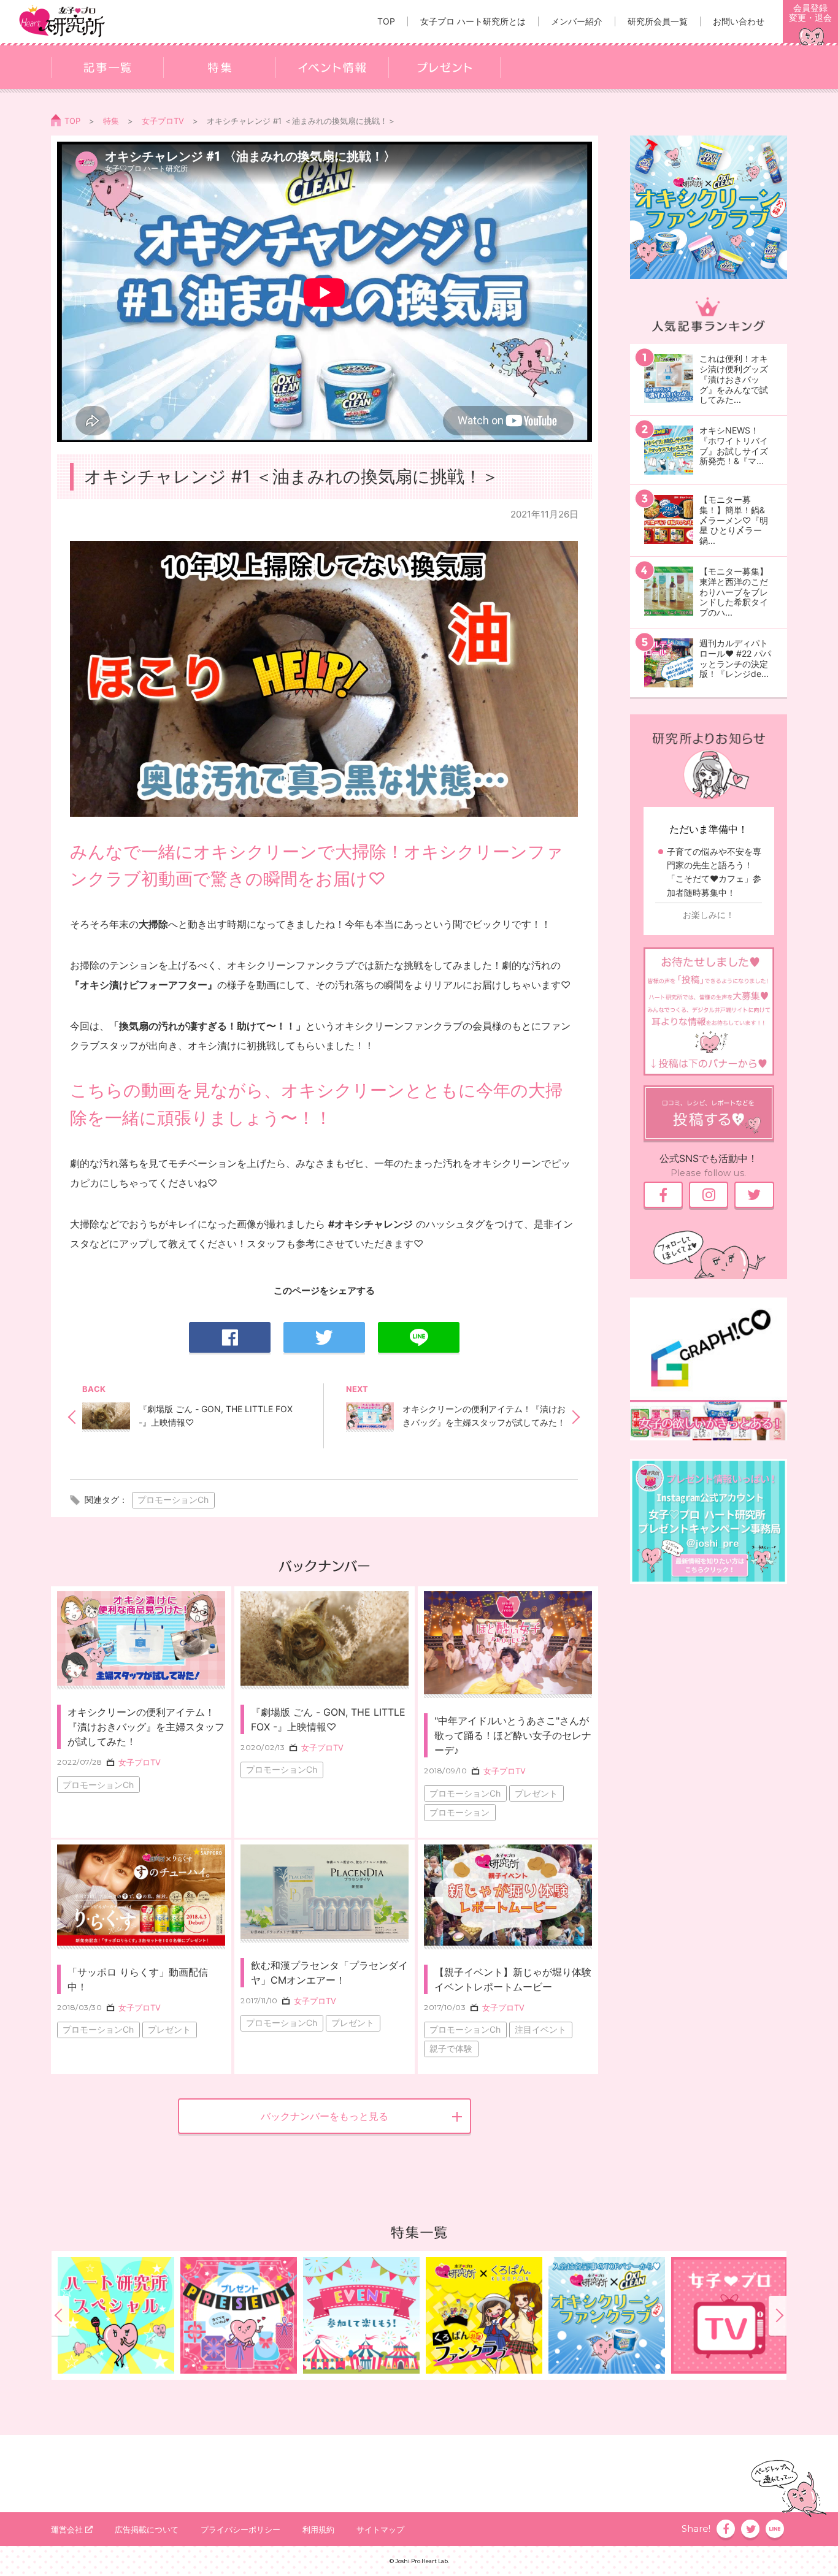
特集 (111, 121)
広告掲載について (147, 2529)
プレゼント (536, 1793)
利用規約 (318, 2529)
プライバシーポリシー (240, 2529)
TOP (72, 121)
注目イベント (540, 2029)
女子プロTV (163, 121)
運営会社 (67, 2529)
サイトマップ (380, 2529)
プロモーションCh (173, 1500)
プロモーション (459, 1812)
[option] (484, 2315)
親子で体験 (451, 2048)
